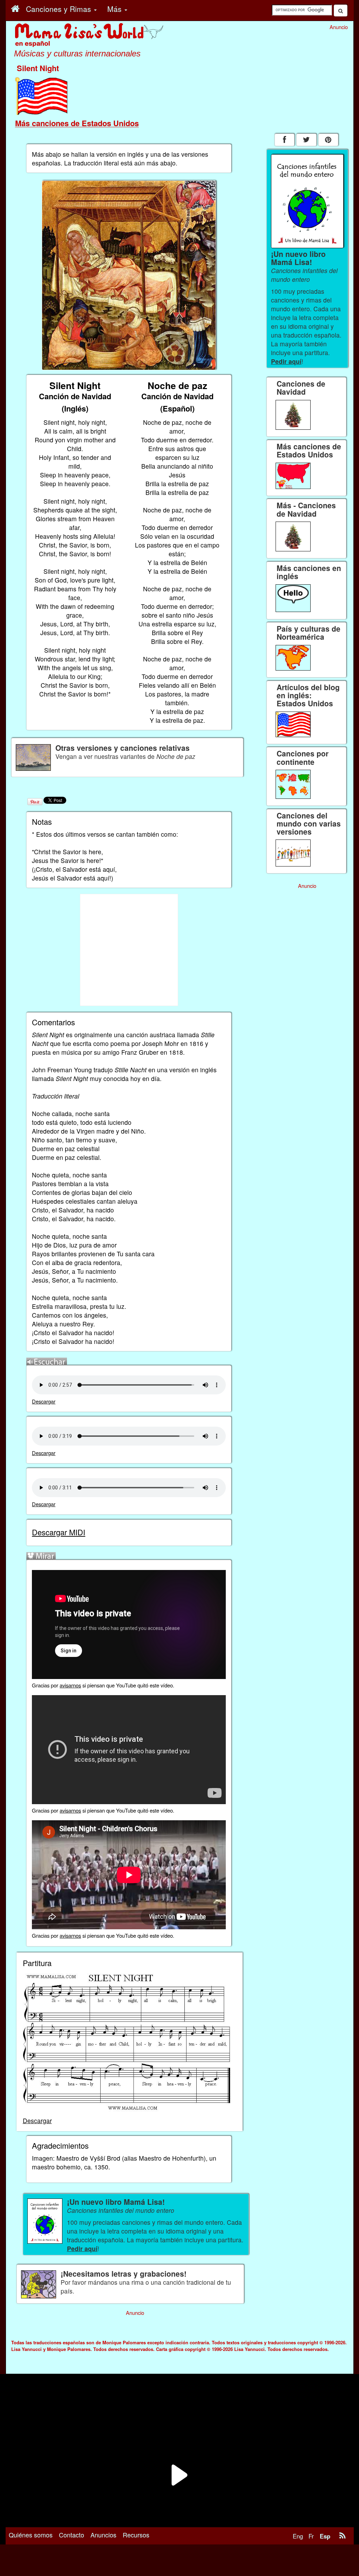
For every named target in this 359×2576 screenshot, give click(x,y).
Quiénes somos (31, 2535)
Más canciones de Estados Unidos (77, 123)
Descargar (44, 1401)
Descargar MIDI (59, 1532)
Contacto (72, 2535)
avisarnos (70, 1685)
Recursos (136, 2535)
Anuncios (103, 2535)
